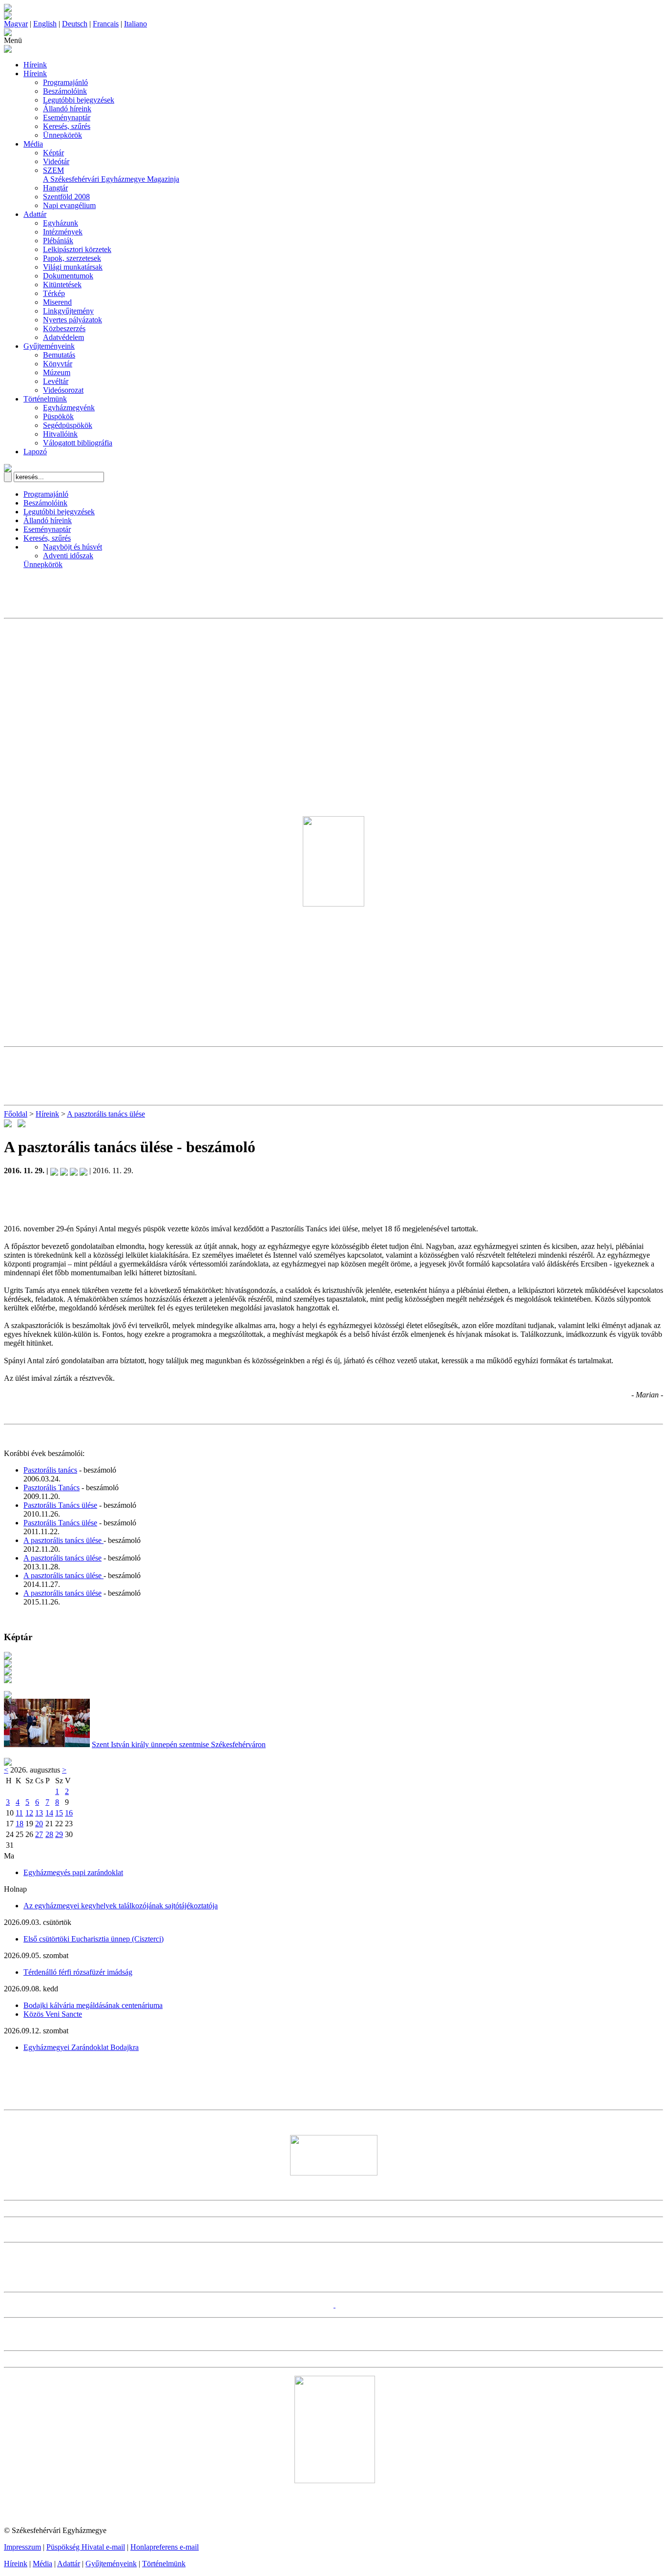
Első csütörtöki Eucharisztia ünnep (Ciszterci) (94, 1939)
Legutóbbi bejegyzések (79, 100)
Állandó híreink (67, 109)
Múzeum (57, 372)
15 (59, 1813)
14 (49, 1813)
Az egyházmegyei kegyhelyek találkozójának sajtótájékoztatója (121, 1906)
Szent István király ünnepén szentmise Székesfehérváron (179, 1744)
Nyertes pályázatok (73, 320)
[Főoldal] (8, 17)
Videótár (56, 161)
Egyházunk (61, 223)
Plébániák (58, 241)
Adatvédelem (63, 337)
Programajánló (65, 82)
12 (29, 1813)
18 (20, 1824)
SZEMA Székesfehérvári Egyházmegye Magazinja (111, 175)
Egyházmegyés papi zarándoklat (73, 1872)
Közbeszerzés (64, 328)
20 (39, 1824)
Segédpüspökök (68, 425)
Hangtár (55, 188)
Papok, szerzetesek (72, 258)
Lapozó (35, 452)
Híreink (35, 65)
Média (33, 144)
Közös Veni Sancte (53, 2014)
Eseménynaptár (67, 117)
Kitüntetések (62, 285)
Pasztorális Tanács (52, 1488)
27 (39, 1834)
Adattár (35, 214)
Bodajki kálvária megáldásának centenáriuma (93, 2005)
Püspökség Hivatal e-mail (86, 2547)
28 (49, 1834)
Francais (106, 24)
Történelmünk (45, 399)
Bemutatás (59, 355)
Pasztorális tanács (50, 1470)
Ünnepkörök (63, 135)
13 (39, 1813)
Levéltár (56, 381)
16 (69, 1813)
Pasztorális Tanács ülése (60, 1505)
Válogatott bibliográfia (78, 443)
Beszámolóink (65, 91)
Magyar (16, 24)
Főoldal (16, 1114)
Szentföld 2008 (66, 197)
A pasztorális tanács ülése (106, 1114)
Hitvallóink (60, 434)
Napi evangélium (69, 205)
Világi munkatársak (73, 267)
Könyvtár (58, 364)
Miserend (57, 302)
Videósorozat (63, 390)
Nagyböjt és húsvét (73, 547)
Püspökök (58, 416)
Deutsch (75, 24)
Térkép (54, 293)
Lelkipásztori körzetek (77, 249)
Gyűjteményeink (49, 346)
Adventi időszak (68, 556)
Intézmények (63, 232)
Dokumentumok (68, 276)
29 (59, 1834)
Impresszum (22, 2547)
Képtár (53, 153)
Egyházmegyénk (69, 408)
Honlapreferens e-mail (165, 2547)
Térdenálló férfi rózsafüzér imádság (78, 1972)
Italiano (135, 24)
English (45, 24)
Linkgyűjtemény (68, 311)
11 (19, 1813)
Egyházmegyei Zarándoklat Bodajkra (81, 2047)
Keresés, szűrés (67, 126)
